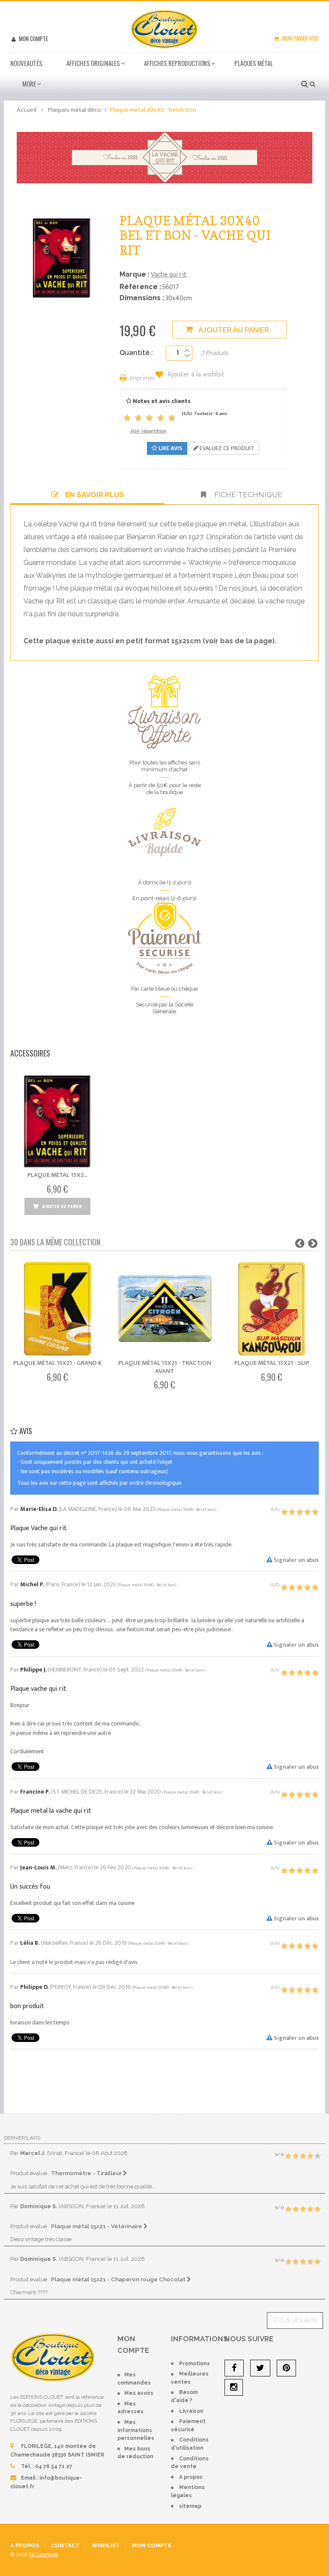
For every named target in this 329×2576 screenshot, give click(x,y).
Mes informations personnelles (136, 2430)
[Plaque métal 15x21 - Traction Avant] (165, 1309)
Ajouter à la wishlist (195, 375)
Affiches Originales (93, 63)
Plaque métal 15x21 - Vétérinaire (97, 2226)
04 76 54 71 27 (54, 2466)
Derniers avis (22, 2138)
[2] (138, 418)
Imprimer (143, 379)
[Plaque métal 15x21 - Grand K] (58, 1309)
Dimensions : (142, 298)
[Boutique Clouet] (164, 28)
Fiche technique (247, 495)
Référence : (140, 287)
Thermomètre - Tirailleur (87, 2173)
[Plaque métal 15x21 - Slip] (272, 1309)
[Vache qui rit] (164, 157)
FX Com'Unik (43, 2555)
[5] (172, 418)
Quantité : (136, 353)
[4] (161, 418)
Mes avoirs (139, 2393)
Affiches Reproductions (177, 63)
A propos (191, 2477)
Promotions (194, 2364)
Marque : (135, 274)
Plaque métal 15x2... (57, 1175)
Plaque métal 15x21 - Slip (272, 1363)
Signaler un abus (296, 1560)
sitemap (190, 2506)
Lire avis (170, 448)
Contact (65, 2545)
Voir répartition (148, 431)
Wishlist (106, 2545)
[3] (150, 418)
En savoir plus (94, 495)
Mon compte (33, 39)
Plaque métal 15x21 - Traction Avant (165, 1367)
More (29, 84)
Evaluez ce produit (226, 448)
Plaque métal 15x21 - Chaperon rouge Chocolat (119, 2279)
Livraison (191, 2411)
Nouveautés (26, 63)
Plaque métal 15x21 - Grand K (58, 1363)
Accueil (27, 110)
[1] (127, 418)
